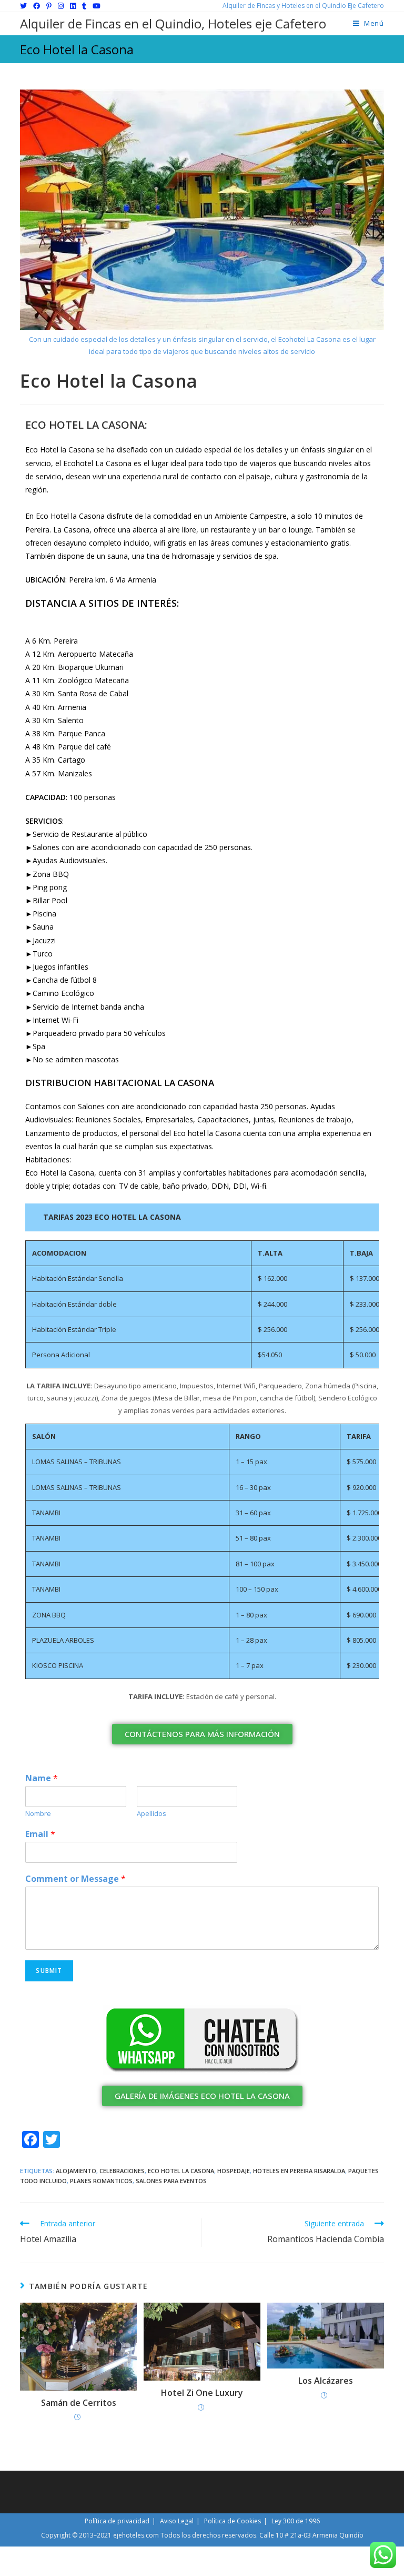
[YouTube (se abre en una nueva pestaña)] (97, 6)
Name (42, 1778)
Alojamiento (76, 2171)
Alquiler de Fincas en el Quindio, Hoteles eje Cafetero (173, 23)
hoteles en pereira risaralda (299, 2171)
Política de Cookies (233, 2521)
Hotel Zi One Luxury (202, 2393)
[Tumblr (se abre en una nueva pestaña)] (84, 6)
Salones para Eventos (171, 2181)
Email (40, 1834)
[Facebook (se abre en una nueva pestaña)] (37, 6)
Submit (49, 1971)
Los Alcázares (326, 2381)
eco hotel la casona (181, 2171)
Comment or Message (75, 1879)
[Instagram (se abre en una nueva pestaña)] (61, 6)
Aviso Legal (177, 2521)
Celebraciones (122, 2171)
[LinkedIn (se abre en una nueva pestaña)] (73, 6)
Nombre (38, 1814)
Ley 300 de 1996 (296, 2521)
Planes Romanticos (101, 2181)
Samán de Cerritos (79, 2403)
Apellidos (151, 1814)
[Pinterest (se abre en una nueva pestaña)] (49, 6)
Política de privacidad (117, 2521)
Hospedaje (234, 2171)
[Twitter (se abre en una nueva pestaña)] (25, 6)
